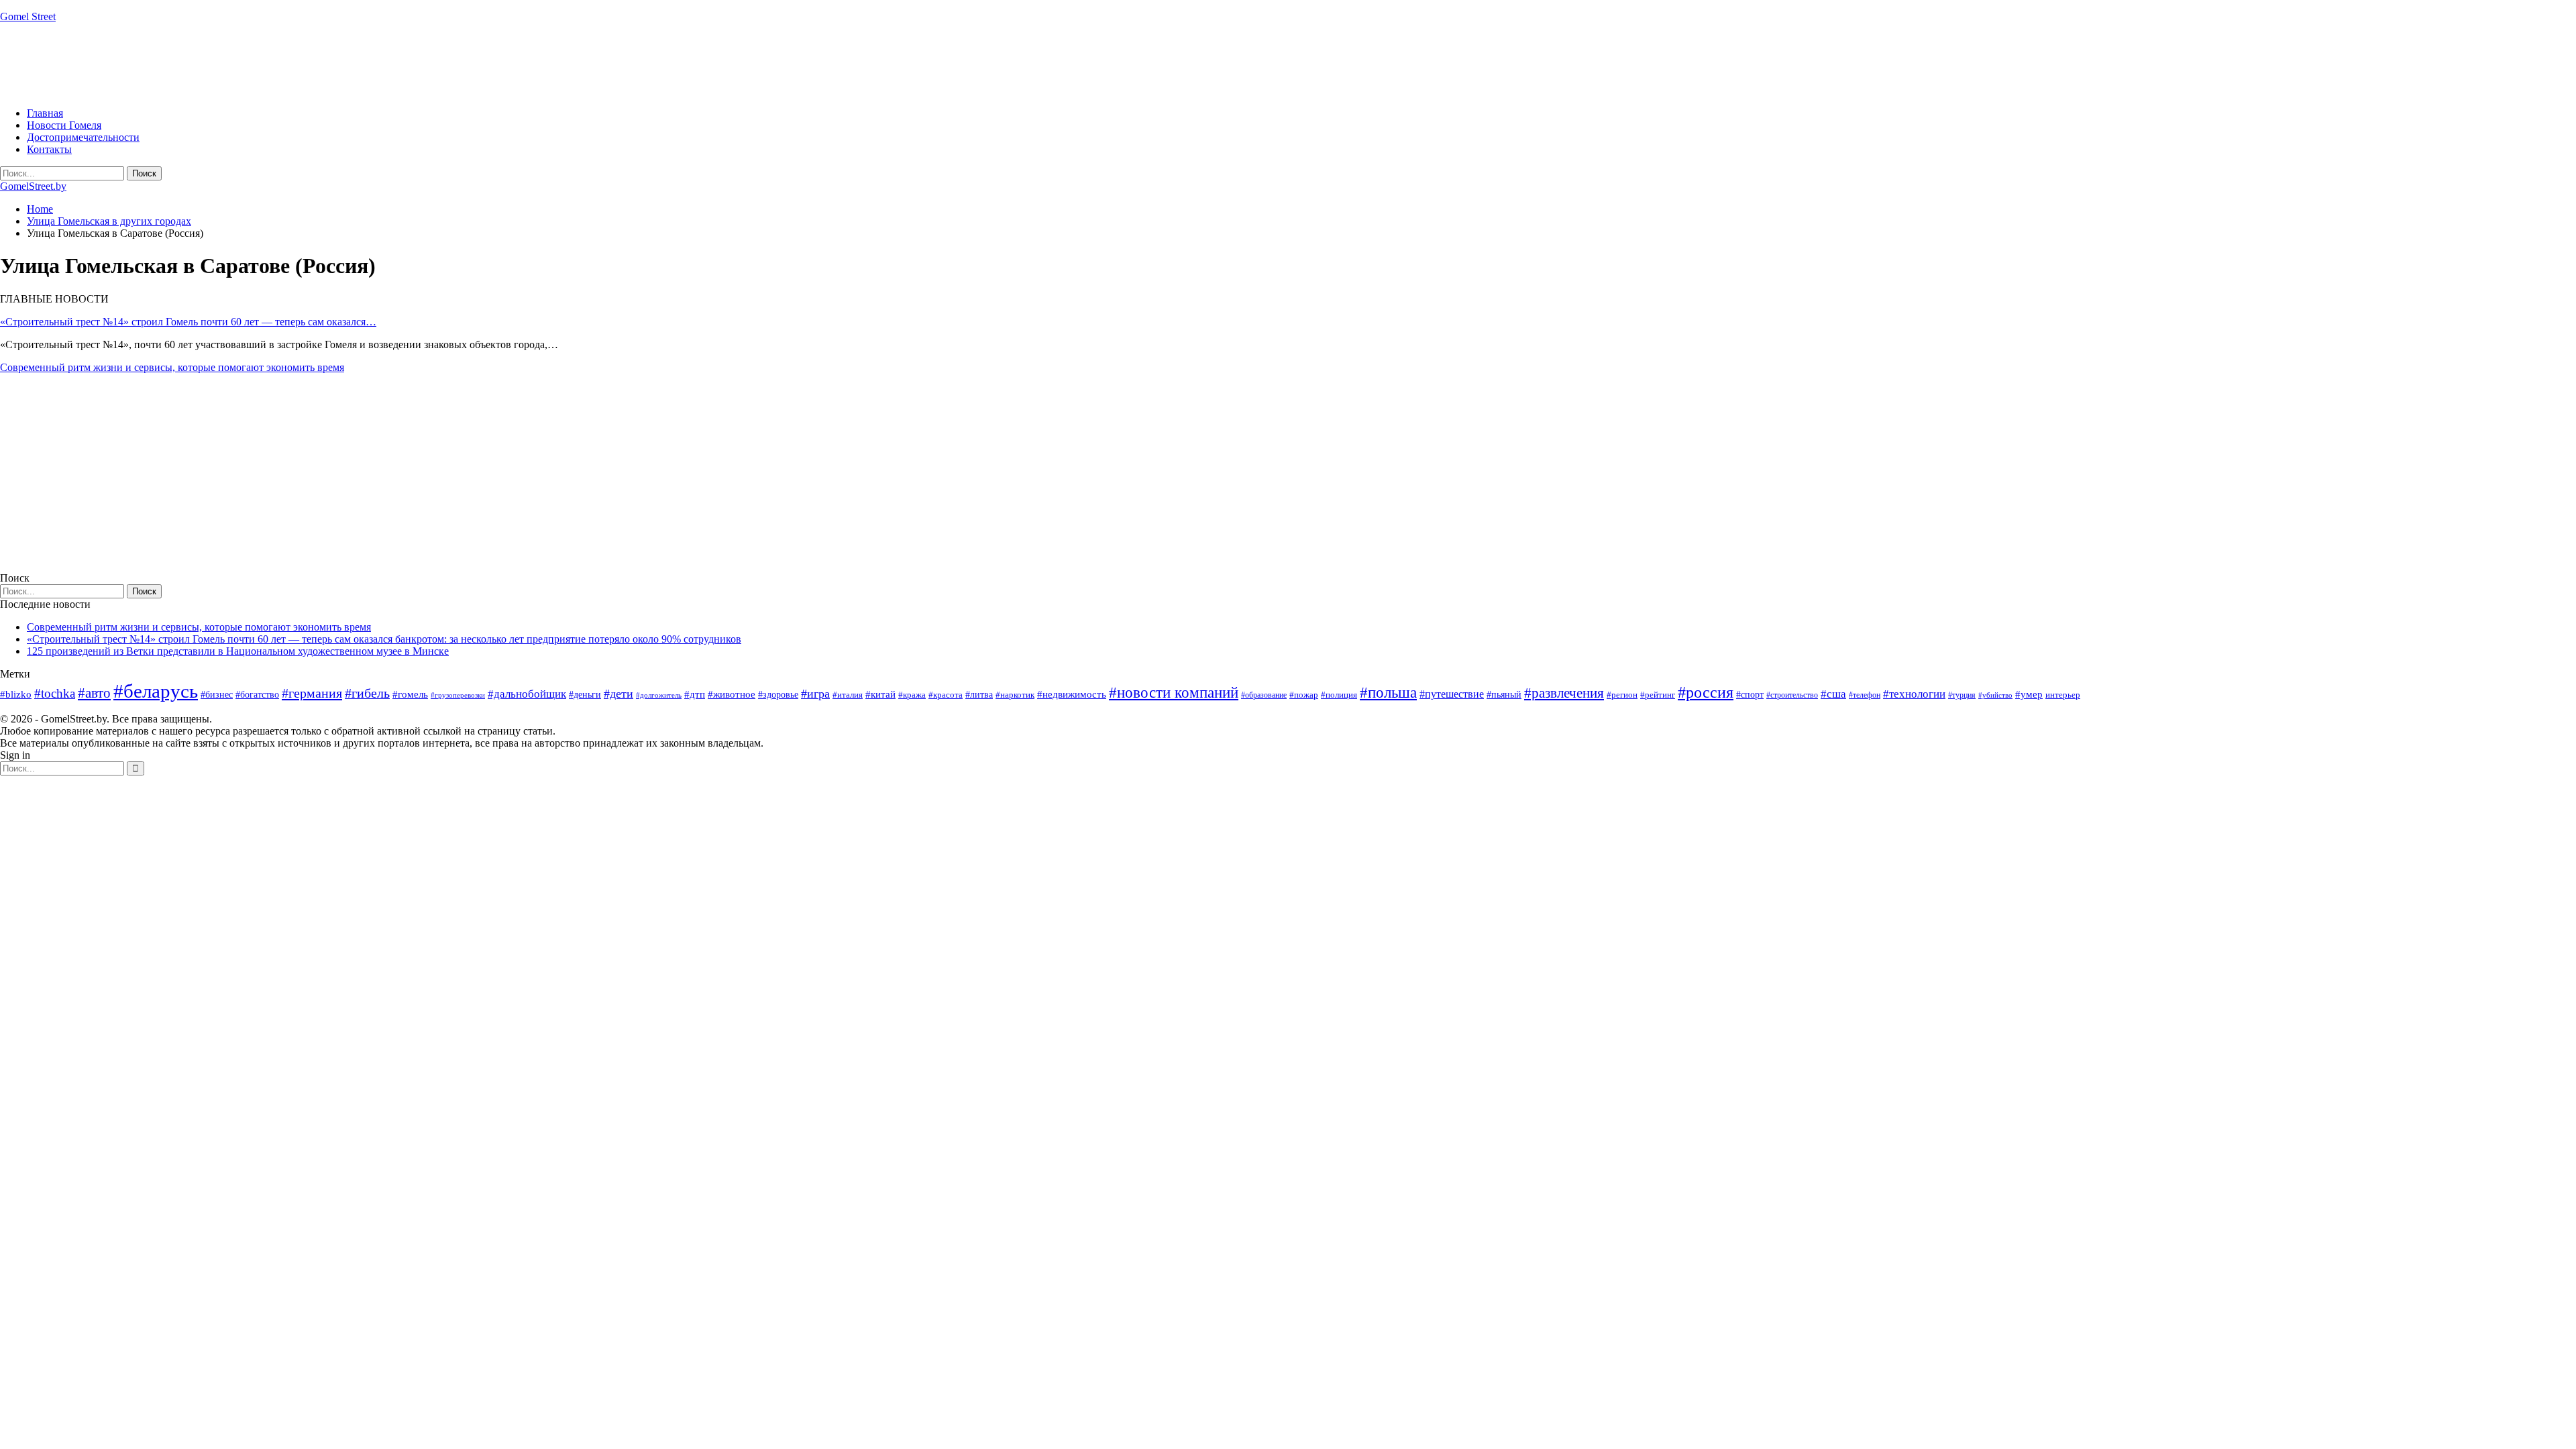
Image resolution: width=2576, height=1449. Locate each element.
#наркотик (1015, 695)
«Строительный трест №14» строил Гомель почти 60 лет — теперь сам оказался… (188, 322)
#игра (815, 694)
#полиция (1339, 695)
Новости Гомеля (64, 125)
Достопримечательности (83, 137)
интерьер (2063, 695)
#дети (619, 694)
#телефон (1865, 695)
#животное (732, 694)
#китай (880, 694)
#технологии (1914, 694)
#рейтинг (1658, 695)
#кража (912, 695)
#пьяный (1504, 695)
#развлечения (1564, 693)
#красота (946, 695)
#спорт (1750, 694)
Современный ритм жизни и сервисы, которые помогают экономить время (172, 367)
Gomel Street (28, 16)
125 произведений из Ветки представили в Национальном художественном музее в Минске (238, 651)
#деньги (585, 695)
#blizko (16, 694)
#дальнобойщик (527, 694)
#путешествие (1452, 694)
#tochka (55, 693)
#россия (1706, 692)
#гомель (410, 694)
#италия (848, 695)
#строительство (1792, 695)
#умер (2029, 694)
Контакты (49, 149)
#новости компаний (1174, 693)
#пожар (1304, 695)
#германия (312, 693)
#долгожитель (659, 695)
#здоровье (778, 695)
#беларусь (156, 691)
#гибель (367, 693)
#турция (1962, 695)
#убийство (1995, 695)
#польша (1388, 693)
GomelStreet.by (33, 186)
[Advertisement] (244, 64)
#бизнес (217, 695)
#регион (1622, 695)
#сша (1833, 694)
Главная (45, 113)
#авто (94, 693)
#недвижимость (1072, 694)
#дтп (695, 694)
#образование (1264, 695)
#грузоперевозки (458, 695)
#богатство (257, 694)
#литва (979, 695)
